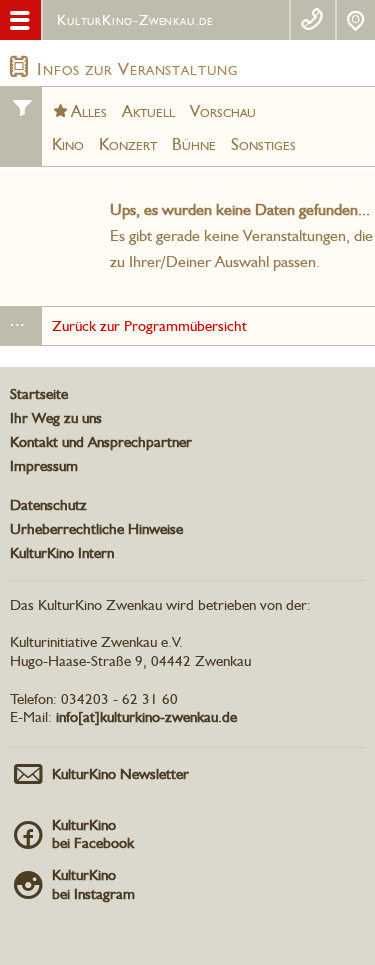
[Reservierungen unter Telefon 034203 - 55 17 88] (312, 20)
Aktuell (148, 111)
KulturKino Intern (62, 553)
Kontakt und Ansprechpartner (101, 442)
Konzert (128, 144)
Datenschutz (48, 505)
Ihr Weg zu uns (56, 418)
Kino (68, 144)
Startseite (39, 394)
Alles (89, 111)
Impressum (44, 466)
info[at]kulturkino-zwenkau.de (146, 717)
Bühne (194, 144)
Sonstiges (263, 144)
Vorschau (223, 111)
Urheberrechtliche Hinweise (96, 529)
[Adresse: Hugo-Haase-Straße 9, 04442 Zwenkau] (356, 20)
